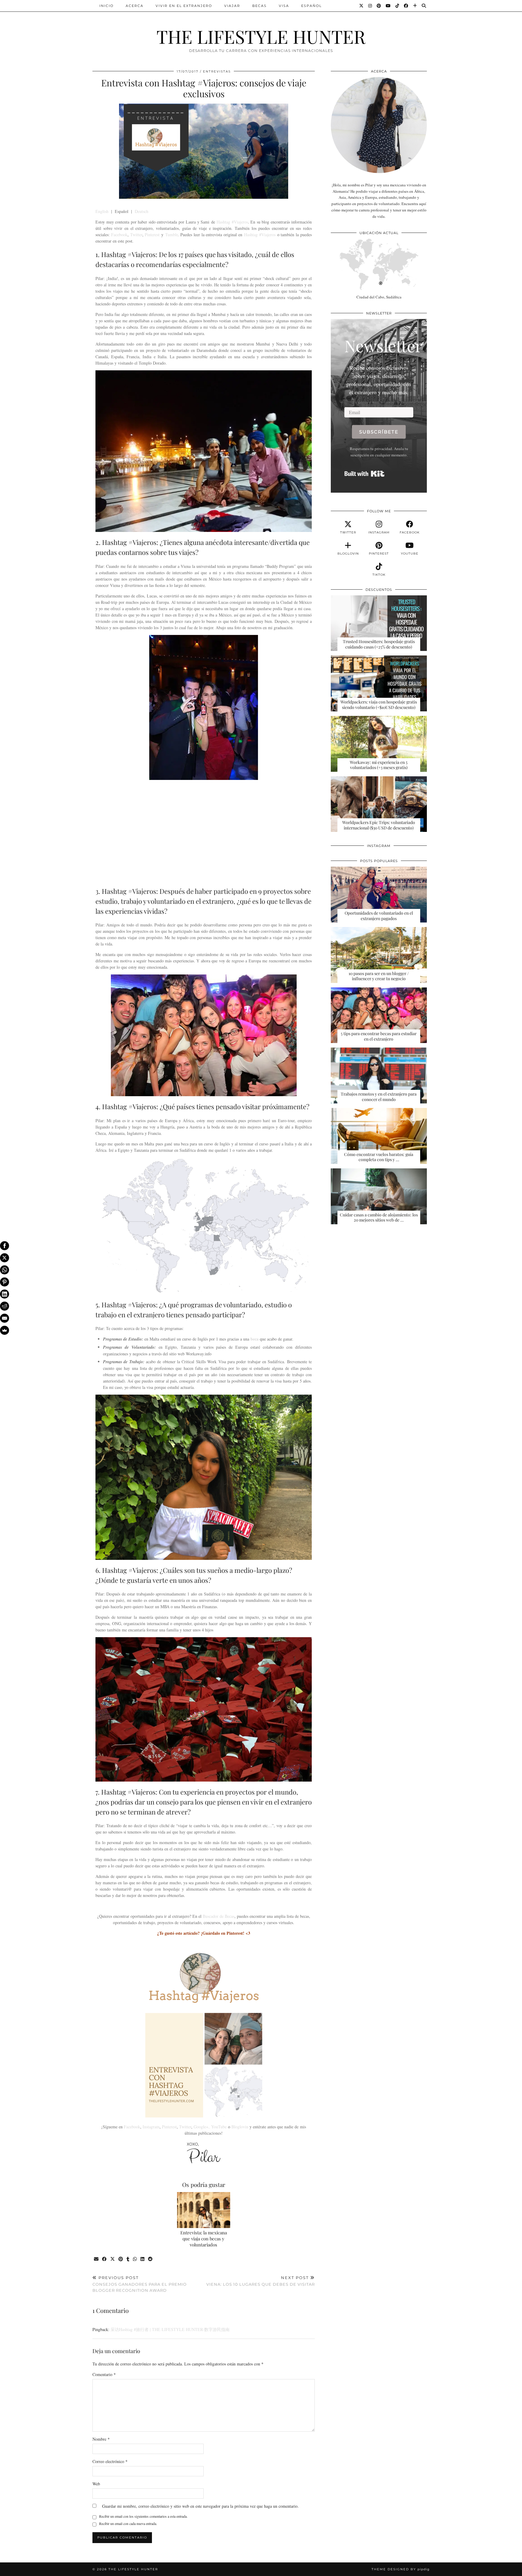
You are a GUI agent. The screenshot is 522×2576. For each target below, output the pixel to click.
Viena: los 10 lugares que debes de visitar (261, 2281)
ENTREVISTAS (217, 71)
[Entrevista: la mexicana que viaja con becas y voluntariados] (204, 2210)
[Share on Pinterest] (121, 2259)
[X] (5, 1258)
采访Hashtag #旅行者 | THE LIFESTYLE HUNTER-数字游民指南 (170, 2329)
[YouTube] (388, 6)
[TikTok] (398, 6)
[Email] (5, 1318)
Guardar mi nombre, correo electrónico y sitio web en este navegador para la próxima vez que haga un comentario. (200, 2506)
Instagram (151, 2127)
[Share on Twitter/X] (113, 2259)
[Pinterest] (379, 6)
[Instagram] (370, 6)
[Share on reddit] (151, 2259)
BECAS (259, 6)
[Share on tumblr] (128, 2259)
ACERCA (135, 6)
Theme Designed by (401, 2569)
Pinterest (152, 235)
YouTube (219, 2127)
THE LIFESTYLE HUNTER (261, 36)
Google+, (202, 2127)
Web (96, 2484)
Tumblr (171, 235)
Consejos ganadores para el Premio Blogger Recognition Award (140, 2284)
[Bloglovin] (415, 6)
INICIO (106, 6)
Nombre (101, 2439)
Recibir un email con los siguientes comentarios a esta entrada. (143, 2516)
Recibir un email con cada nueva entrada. (128, 2523)
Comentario (104, 2374)
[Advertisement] (204, 832)
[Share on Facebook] (105, 2259)
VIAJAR (232, 6)
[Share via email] (97, 2259)
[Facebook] (406, 6)
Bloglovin (240, 2127)
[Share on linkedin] (143, 2259)
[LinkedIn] (5, 1294)
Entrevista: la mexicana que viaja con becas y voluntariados (204, 2239)
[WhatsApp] (5, 1270)
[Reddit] (5, 1306)
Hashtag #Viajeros (232, 222)
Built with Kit (364, 474)
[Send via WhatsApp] (135, 2259)
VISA (284, 6)
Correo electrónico (110, 2461)
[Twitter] (362, 6)
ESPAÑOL (311, 6)
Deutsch (142, 211)
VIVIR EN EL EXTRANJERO (184, 6)
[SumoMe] (5, 1330)
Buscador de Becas (219, 1916)
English (102, 211)
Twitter (136, 235)
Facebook (119, 235)
